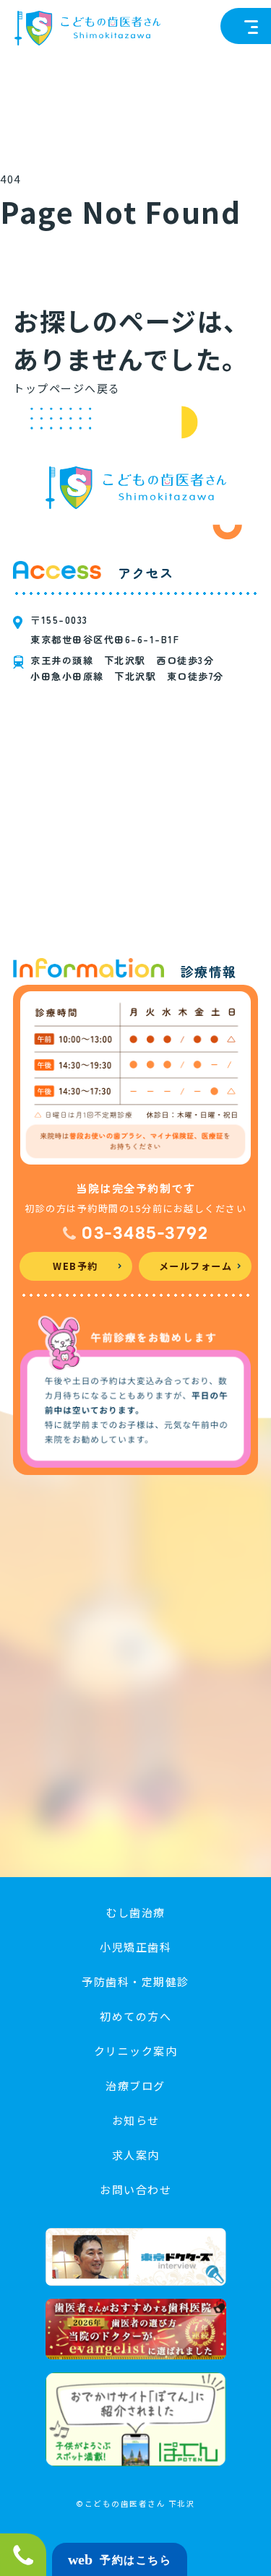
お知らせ (136, 2120)
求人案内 (136, 2155)
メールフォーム (196, 1266)
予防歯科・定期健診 (135, 1981)
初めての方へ (135, 2016)
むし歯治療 (135, 1912)
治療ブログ (135, 2085)
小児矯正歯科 (135, 1947)
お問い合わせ (135, 2189)
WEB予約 (76, 1266)
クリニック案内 (136, 2051)
